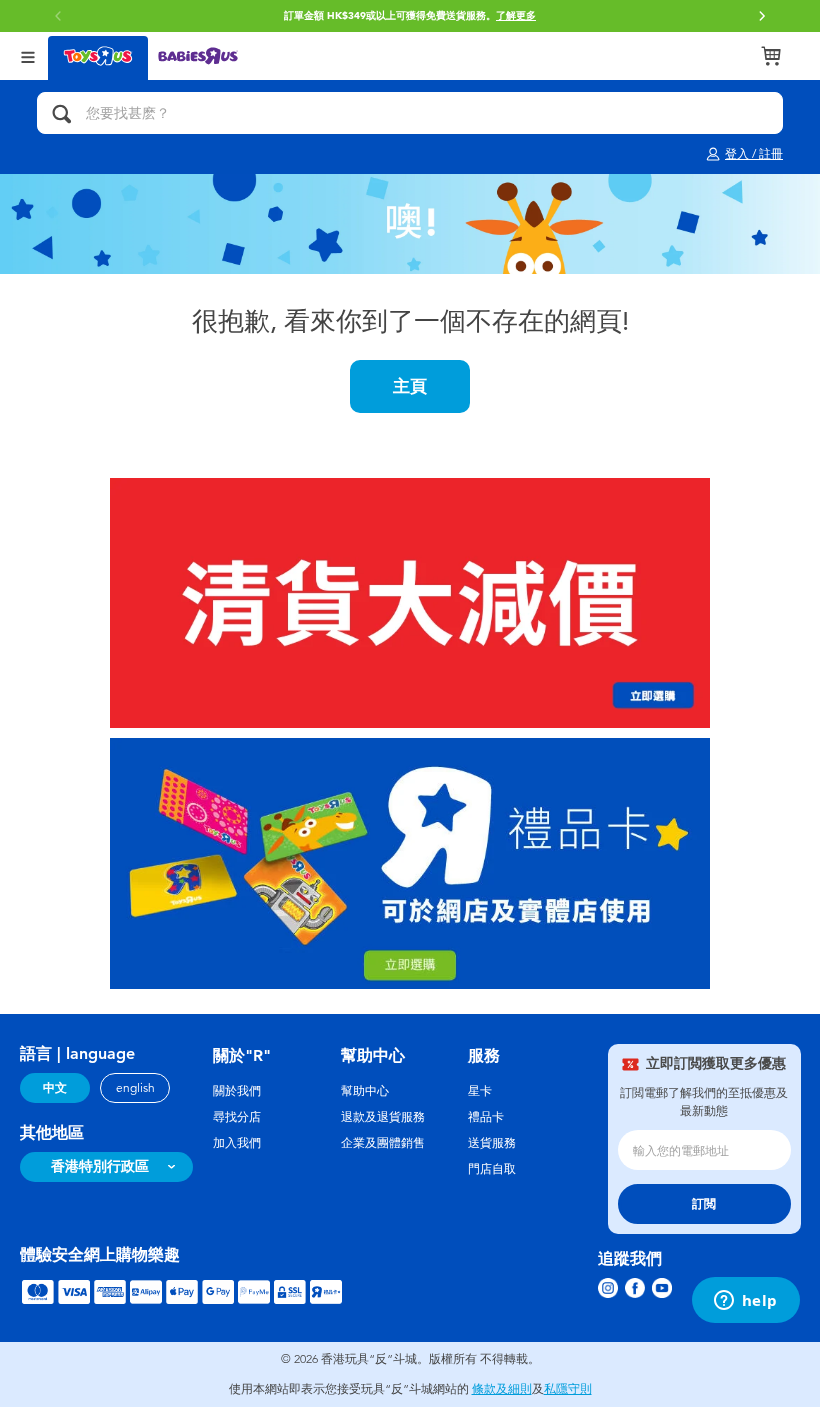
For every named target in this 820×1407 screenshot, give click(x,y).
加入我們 (237, 1143)
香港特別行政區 (100, 1166)
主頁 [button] (410, 386)
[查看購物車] (771, 56)
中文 (55, 1088)
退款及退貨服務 (383, 1117)
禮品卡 (486, 1117)
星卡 (480, 1091)
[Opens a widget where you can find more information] (745, 1302)
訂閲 (704, 1204)
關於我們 (237, 1091)
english (135, 1088)
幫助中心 (365, 1091)
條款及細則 (502, 1389)
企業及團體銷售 (383, 1143)
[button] (762, 16)
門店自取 (492, 1169)
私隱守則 (568, 1389)
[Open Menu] (28, 55)
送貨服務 (492, 1143)
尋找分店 (237, 1117)
